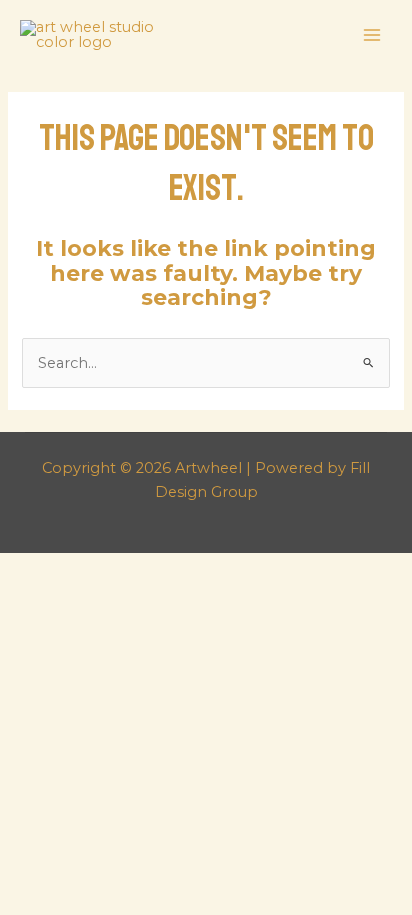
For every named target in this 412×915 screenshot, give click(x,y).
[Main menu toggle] (372, 35)
